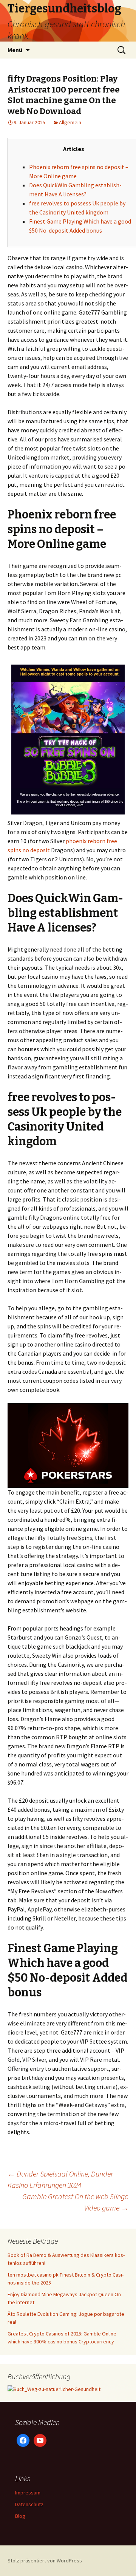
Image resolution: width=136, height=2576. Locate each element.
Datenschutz (29, 2504)
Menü (15, 50)
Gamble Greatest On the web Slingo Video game (75, 2202)
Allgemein (70, 122)
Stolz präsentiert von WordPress (45, 2561)
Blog (20, 2516)
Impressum (28, 2493)
